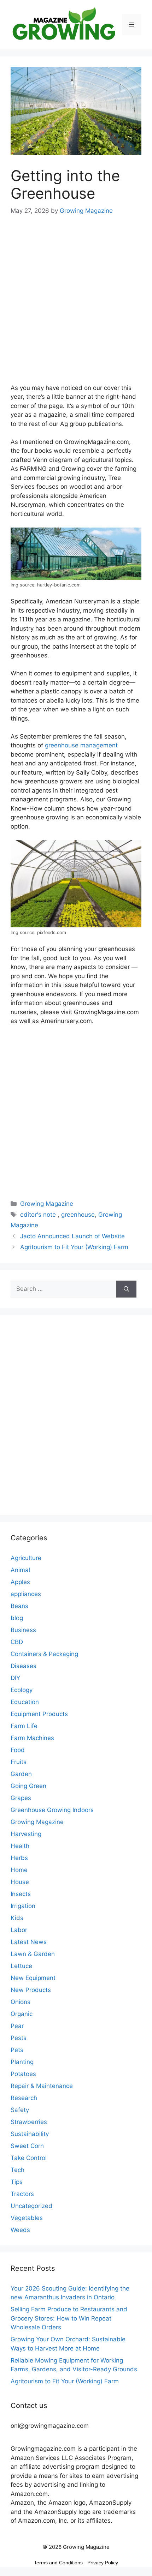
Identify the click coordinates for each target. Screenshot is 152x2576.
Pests (19, 2038)
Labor (19, 1930)
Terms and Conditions (58, 2563)
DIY (15, 1678)
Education (25, 1702)
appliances (26, 1594)
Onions (21, 2002)
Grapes (21, 1798)
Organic (22, 2014)
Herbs (19, 1858)
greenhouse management (81, 745)
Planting (22, 2062)
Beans (19, 1606)
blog (17, 1618)
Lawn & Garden (33, 1954)
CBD (17, 1642)
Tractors (22, 2194)
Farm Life (24, 1726)
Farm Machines (32, 1738)
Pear (17, 2026)
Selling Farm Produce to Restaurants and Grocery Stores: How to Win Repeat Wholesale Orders (69, 2318)
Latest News (29, 1942)
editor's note (39, 1215)
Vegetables (27, 2218)
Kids (17, 1918)
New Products (31, 1990)
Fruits (19, 1762)
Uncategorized (31, 2206)
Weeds (20, 2230)
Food (18, 1750)
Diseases (24, 1666)
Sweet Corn (27, 2146)
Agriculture (26, 1558)
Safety (20, 2110)
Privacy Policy (103, 2563)
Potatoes (23, 2074)
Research (24, 2098)
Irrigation (23, 1906)
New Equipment (33, 1978)
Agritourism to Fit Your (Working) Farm (74, 1247)
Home (19, 1870)
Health (20, 1846)
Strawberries (29, 2122)
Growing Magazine (47, 1204)
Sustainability (30, 2134)
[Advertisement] (76, 304)
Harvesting (26, 1834)
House (20, 1882)
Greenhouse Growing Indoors (52, 1810)
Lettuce (21, 1966)
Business (23, 1630)
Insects (21, 1894)
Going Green (28, 1786)
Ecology (22, 1690)
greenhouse (78, 1215)
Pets (17, 2050)
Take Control (29, 2158)
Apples (20, 1582)
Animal (20, 1570)
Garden (21, 1774)
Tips (17, 2182)
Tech (17, 2170)
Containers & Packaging (44, 1654)
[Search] (126, 1289)
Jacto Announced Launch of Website (72, 1236)
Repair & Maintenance (42, 2086)
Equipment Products (39, 1714)
